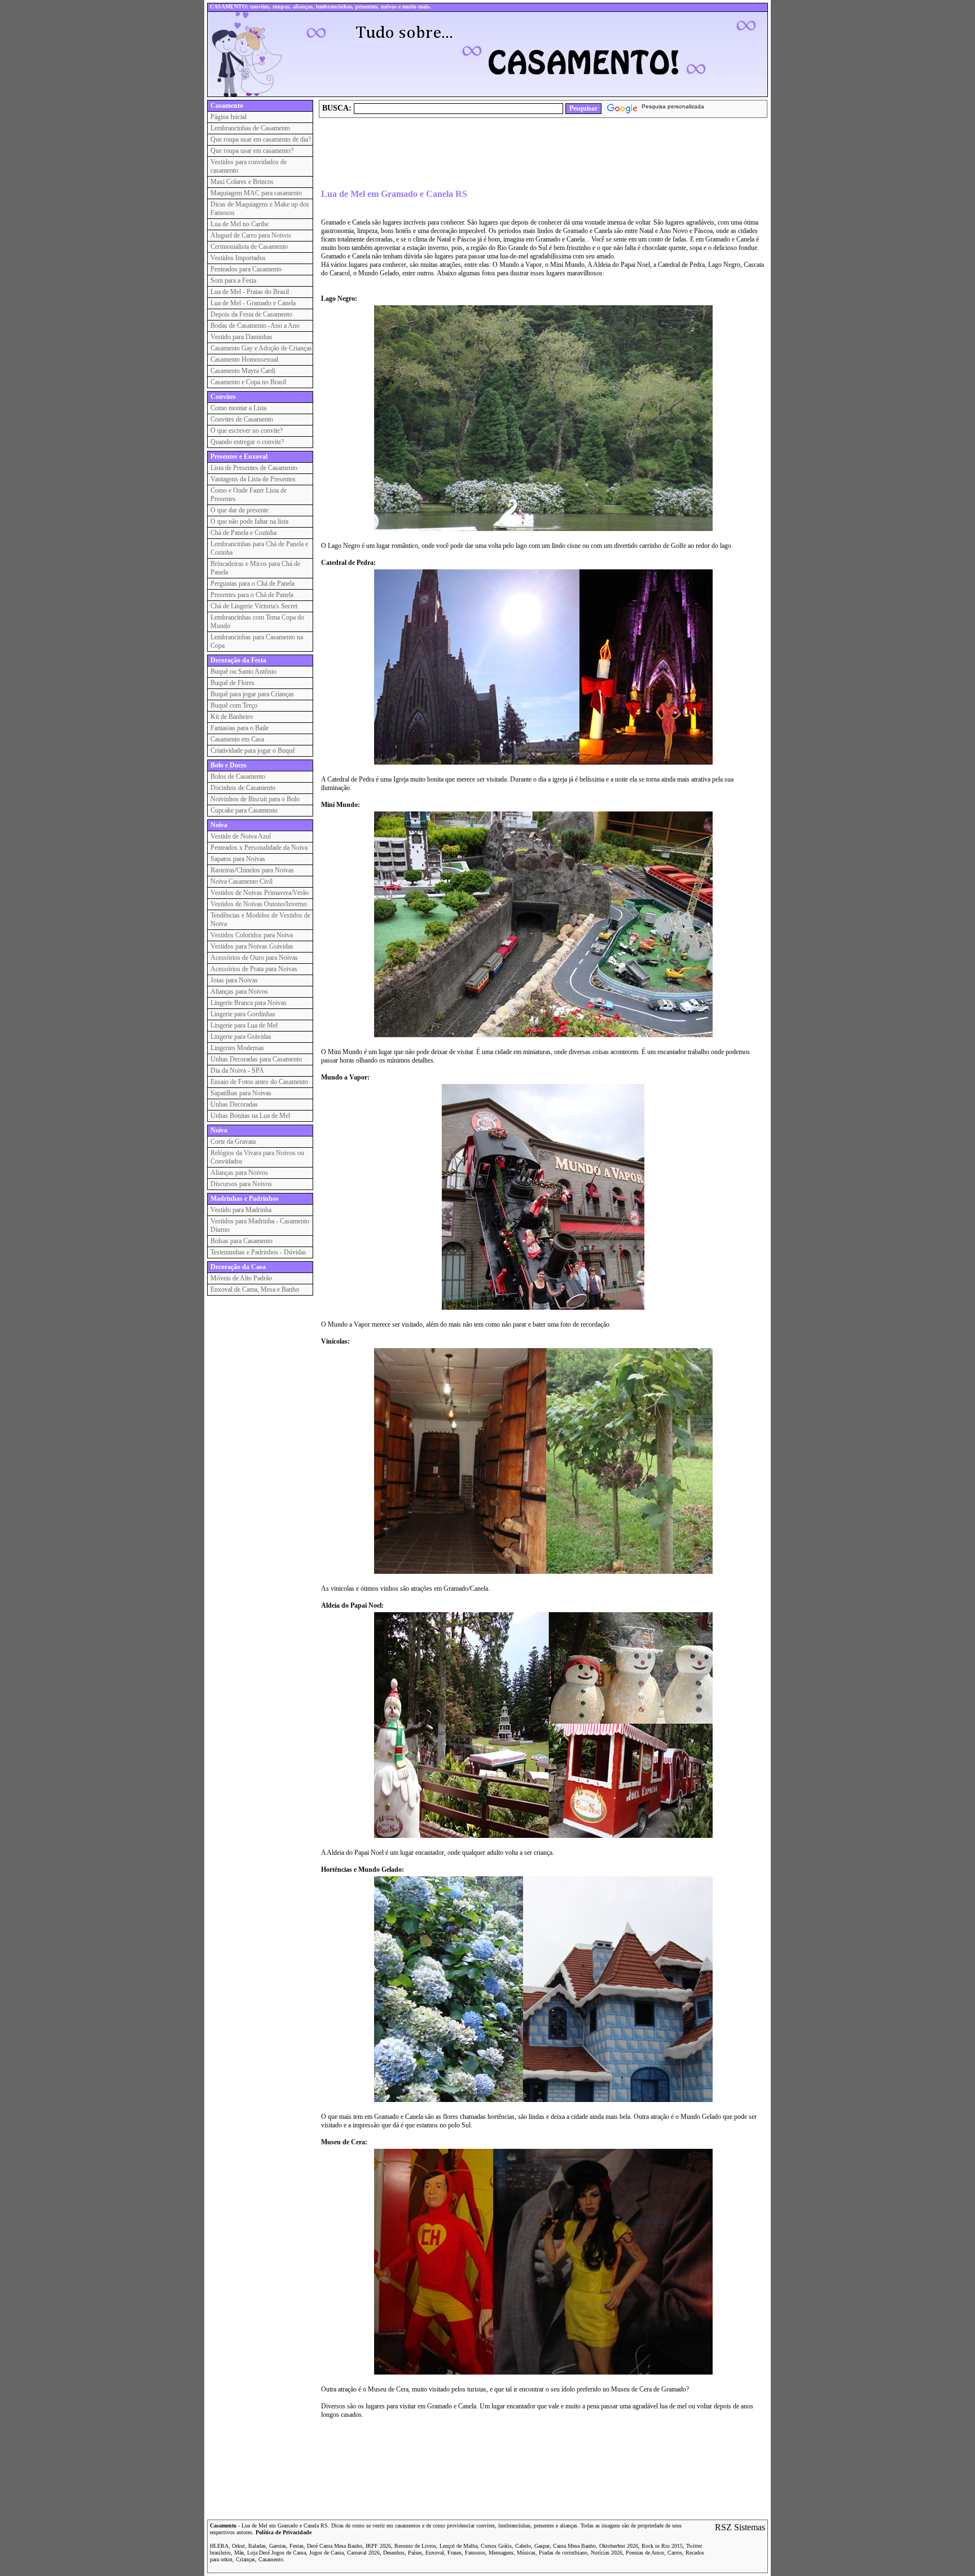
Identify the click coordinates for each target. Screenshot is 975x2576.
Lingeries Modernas (237, 1048)
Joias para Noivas (234, 980)
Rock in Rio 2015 (662, 2546)
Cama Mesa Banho (574, 2546)
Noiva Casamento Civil (241, 881)
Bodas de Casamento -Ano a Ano (255, 326)
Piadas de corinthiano (563, 2553)
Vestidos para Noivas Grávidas (252, 946)
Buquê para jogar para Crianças (252, 694)
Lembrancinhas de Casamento (250, 128)
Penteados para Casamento (246, 269)
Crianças (245, 2559)
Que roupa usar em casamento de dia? (261, 139)
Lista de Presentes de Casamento (254, 468)
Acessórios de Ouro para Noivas (254, 958)
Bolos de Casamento (238, 776)
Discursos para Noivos (241, 1184)
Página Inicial (229, 117)
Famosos (475, 2553)
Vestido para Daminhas (241, 337)
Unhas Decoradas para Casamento (256, 1059)
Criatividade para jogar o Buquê (253, 751)
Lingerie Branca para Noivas (249, 1003)
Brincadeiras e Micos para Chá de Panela (255, 568)
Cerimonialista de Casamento (249, 247)
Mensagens (501, 2553)
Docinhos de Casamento (243, 788)
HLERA (219, 2546)
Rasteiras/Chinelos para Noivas (252, 870)
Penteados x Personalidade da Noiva (259, 848)
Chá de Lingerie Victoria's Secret (254, 606)
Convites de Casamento (242, 419)
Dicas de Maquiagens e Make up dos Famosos (260, 209)
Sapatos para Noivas (238, 859)
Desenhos (394, 2553)
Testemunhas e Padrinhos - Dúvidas (258, 1252)
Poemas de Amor (645, 2553)
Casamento (223, 2525)
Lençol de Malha (458, 2546)
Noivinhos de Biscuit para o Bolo (255, 799)
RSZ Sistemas (740, 2527)
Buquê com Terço (234, 705)
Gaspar (542, 2546)
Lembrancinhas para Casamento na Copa (257, 641)
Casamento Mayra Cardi (243, 371)
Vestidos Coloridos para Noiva (252, 935)
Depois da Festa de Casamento (251, 314)
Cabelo (523, 2546)
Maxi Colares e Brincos (242, 182)
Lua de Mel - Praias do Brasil (250, 292)
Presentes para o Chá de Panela (252, 595)
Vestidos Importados (238, 258)
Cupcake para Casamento (244, 810)
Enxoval (435, 2553)
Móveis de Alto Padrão (241, 1278)
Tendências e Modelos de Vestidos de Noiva (260, 920)
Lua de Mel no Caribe (240, 224)
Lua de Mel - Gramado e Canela (253, 303)
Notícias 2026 (607, 2553)
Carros (675, 2553)
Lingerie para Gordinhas (243, 1014)
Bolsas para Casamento (241, 1241)
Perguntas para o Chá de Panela (252, 583)
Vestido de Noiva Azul (241, 836)
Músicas (526, 2553)
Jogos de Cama (326, 2553)
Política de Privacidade (284, 2532)
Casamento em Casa (237, 739)
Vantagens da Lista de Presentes (253, 479)
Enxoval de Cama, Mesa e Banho (255, 1289)
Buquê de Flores (232, 683)
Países (415, 2553)
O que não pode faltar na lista (249, 521)
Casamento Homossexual (244, 359)
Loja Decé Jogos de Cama (276, 2553)
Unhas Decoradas (234, 1104)
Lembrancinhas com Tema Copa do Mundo (257, 622)
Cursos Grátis (496, 2546)
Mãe (239, 2553)
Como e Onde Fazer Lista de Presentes (249, 495)
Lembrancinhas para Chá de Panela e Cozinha (259, 548)
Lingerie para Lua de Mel (244, 1025)
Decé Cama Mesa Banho (335, 2546)
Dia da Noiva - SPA (237, 1070)
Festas (297, 2546)
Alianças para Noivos (239, 991)
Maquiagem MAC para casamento (256, 193)
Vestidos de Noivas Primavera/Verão (260, 893)
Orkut (238, 2546)
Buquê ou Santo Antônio (243, 672)
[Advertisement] (524, 153)
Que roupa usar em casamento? (252, 151)
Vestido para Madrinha (241, 1210)
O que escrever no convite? (247, 431)
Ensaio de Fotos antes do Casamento (259, 1082)
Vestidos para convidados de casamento (249, 166)
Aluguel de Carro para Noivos (251, 235)
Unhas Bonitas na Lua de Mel (250, 1116)
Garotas (278, 2546)
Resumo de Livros (415, 2546)
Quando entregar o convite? (247, 442)
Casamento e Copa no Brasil (248, 382)
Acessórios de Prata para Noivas (254, 969)
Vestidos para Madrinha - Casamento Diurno (260, 1225)
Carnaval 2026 (363, 2553)
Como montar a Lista (238, 408)
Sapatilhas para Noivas (241, 1093)
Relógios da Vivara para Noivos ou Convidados (257, 1157)
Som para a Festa (233, 280)
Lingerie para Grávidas (241, 1037)
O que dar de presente (240, 510)
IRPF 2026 (378, 2546)
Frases (454, 2553)
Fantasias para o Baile (240, 728)
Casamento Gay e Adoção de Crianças (261, 348)
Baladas (257, 2546)
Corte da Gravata (233, 1142)
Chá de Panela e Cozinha (243, 533)
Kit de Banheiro (232, 717)
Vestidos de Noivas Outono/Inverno (259, 904)
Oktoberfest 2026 (619, 2546)
